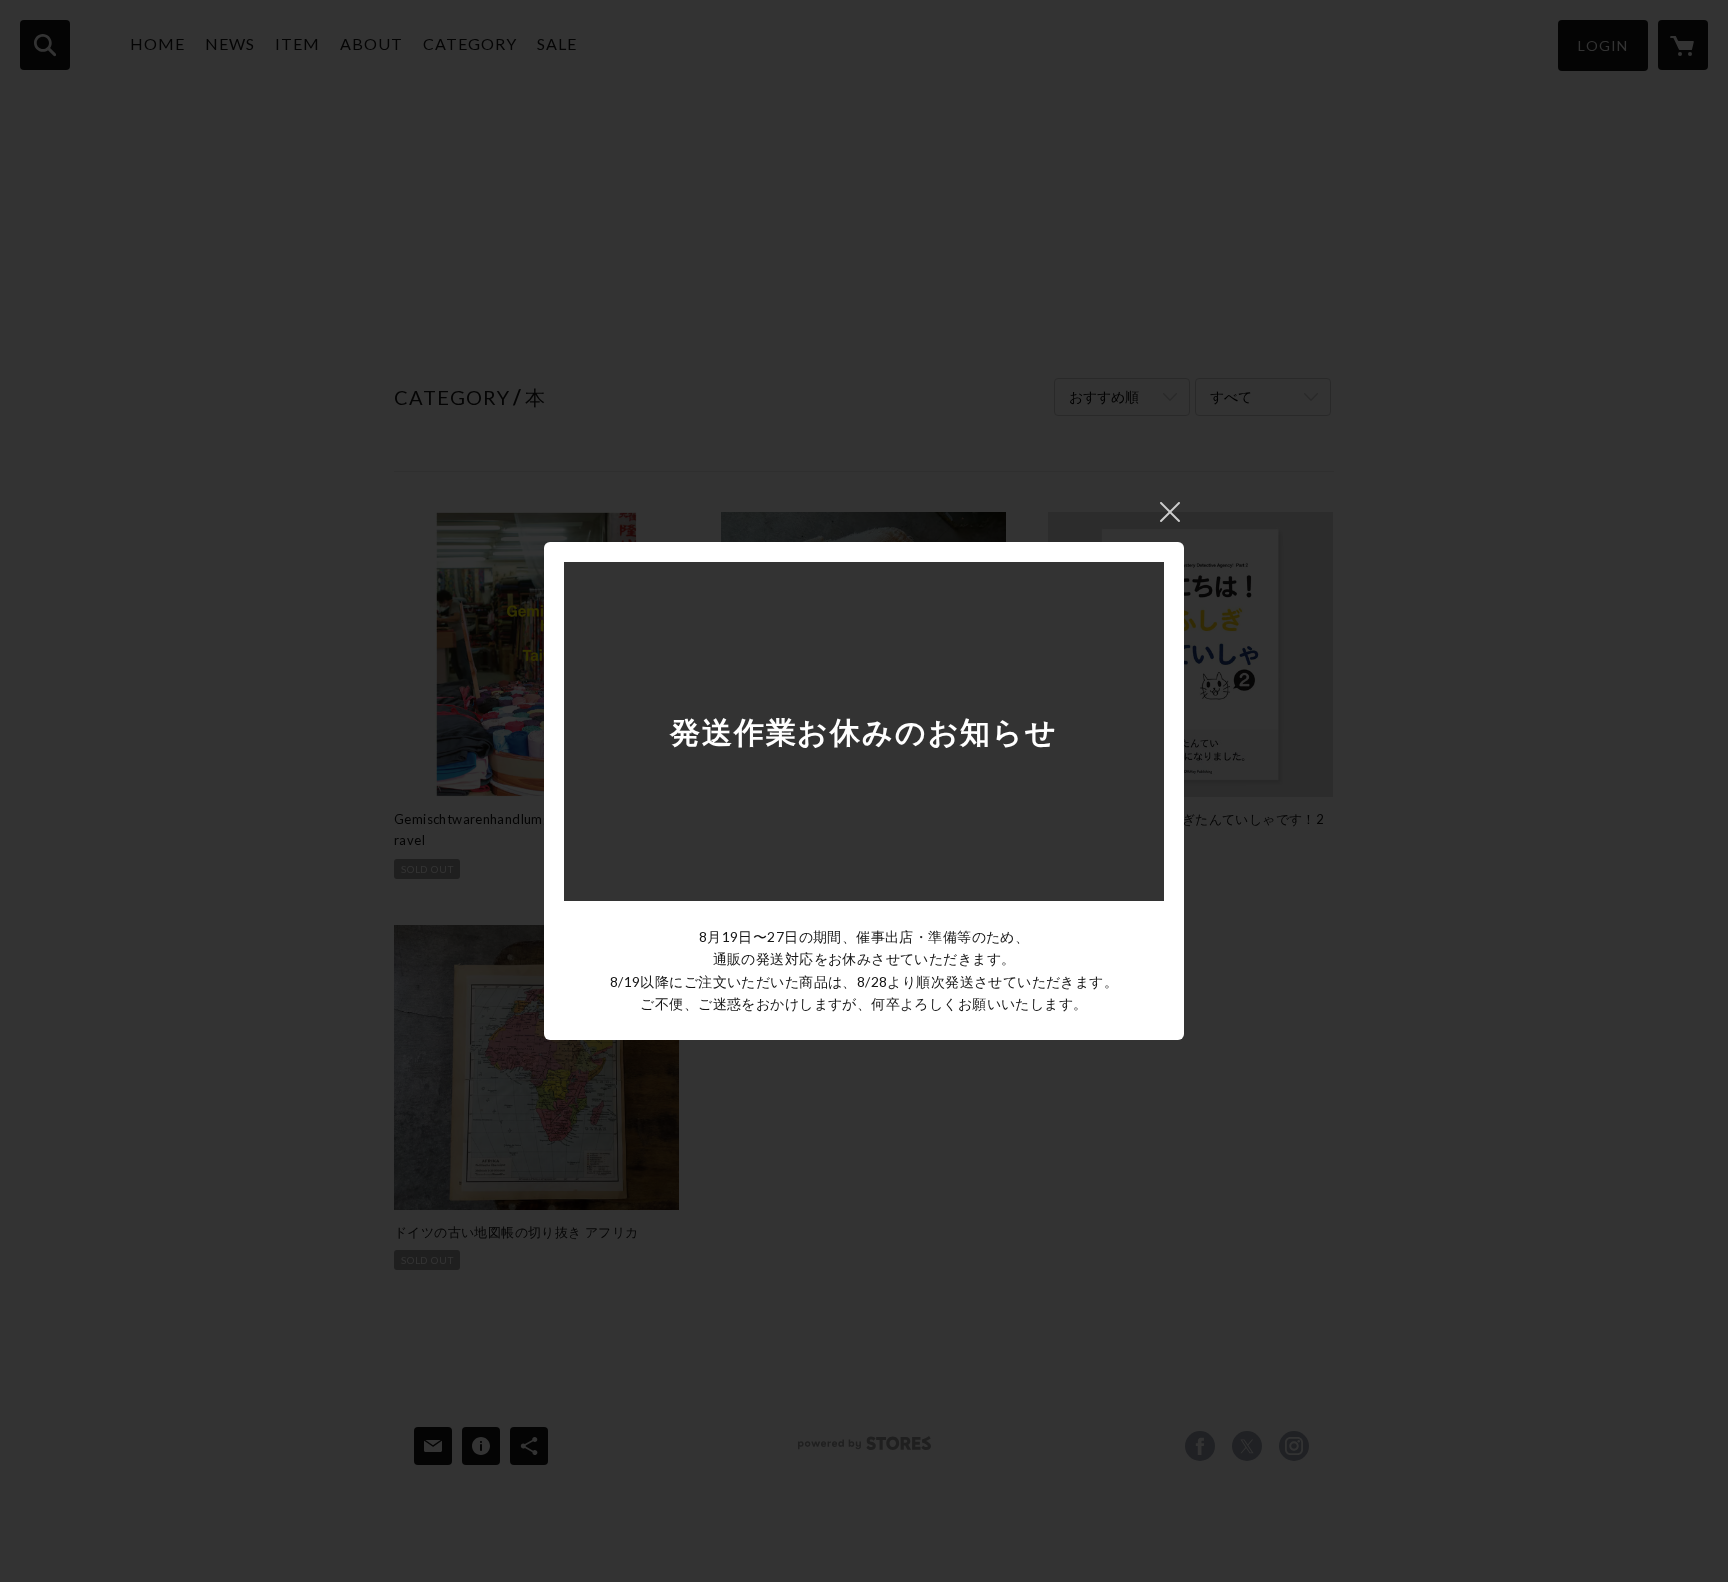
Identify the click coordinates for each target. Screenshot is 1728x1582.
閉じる (1170, 512)
